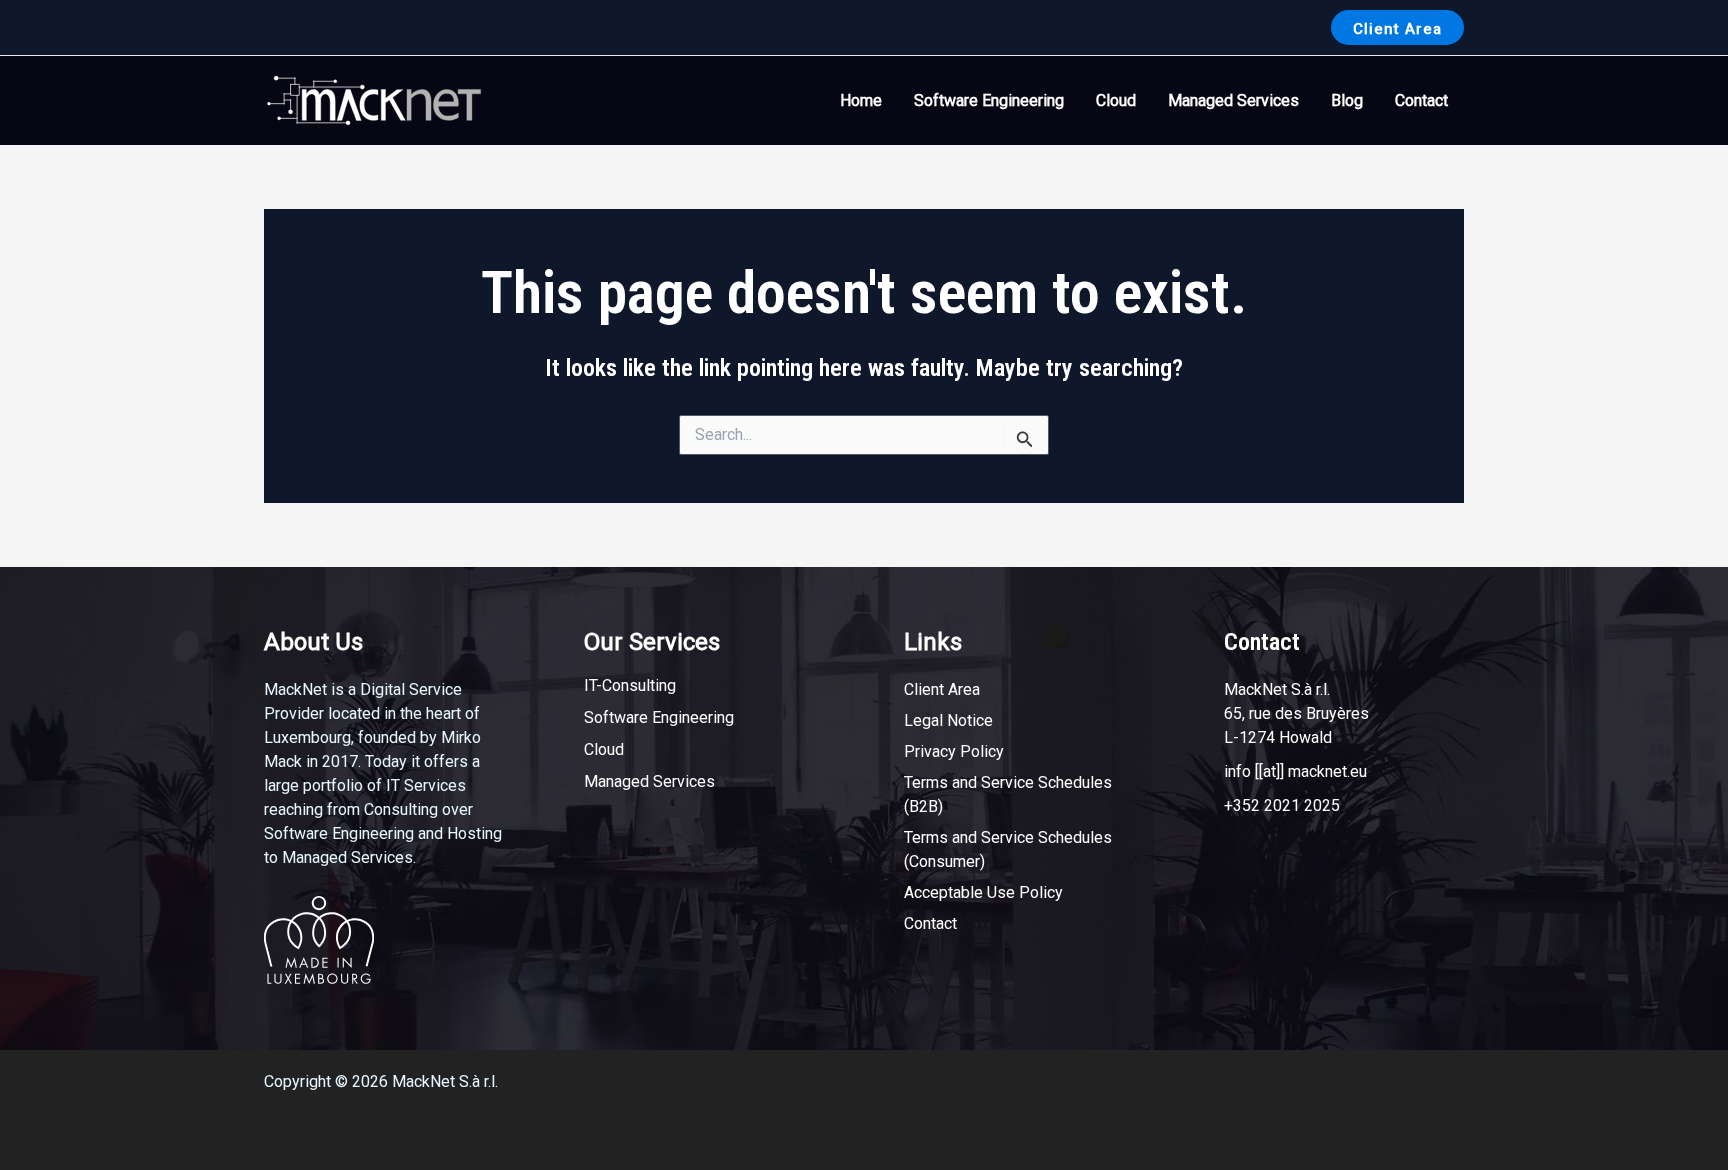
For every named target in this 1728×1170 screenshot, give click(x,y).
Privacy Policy (954, 751)
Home (861, 100)
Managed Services (1233, 100)
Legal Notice (948, 720)
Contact (1421, 100)
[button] (1397, 27)
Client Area (942, 689)
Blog (1347, 100)
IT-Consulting (630, 685)
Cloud (1116, 100)
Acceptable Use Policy (983, 892)
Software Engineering (989, 100)
